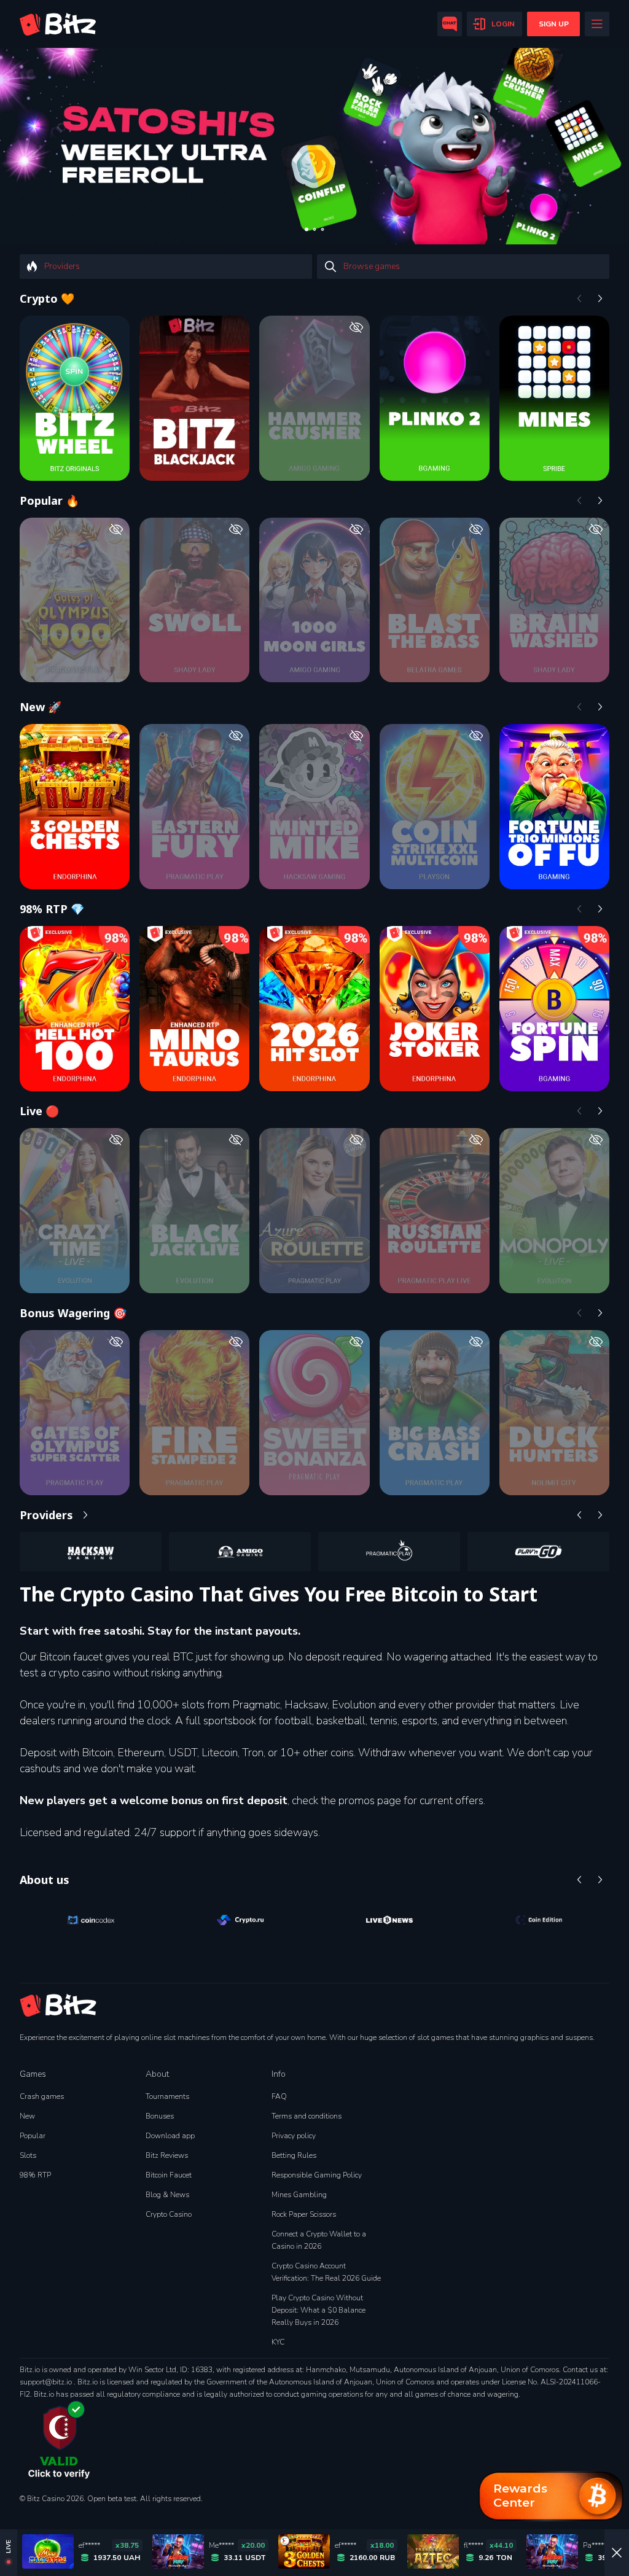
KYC (278, 2342)
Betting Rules (294, 2155)
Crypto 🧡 (47, 298)
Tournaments (167, 2096)
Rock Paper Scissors (304, 2214)
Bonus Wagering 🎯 (73, 1313)
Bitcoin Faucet (169, 2175)
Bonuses (160, 2116)
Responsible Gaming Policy (317, 2175)
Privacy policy (294, 2136)
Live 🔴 (39, 1111)
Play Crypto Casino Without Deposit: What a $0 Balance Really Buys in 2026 (318, 2310)
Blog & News (167, 2195)
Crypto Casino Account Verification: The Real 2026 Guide (326, 2272)
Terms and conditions (307, 2116)
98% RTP (35, 2175)
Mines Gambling (299, 2195)
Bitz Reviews (167, 2155)
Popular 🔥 (49, 500)
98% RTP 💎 (52, 909)
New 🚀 (41, 707)
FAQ (279, 2096)
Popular (33, 2136)
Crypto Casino (169, 2214)
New (27, 2116)
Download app (170, 2136)
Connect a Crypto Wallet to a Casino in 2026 (319, 2240)
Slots (28, 2155)
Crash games (42, 2096)
